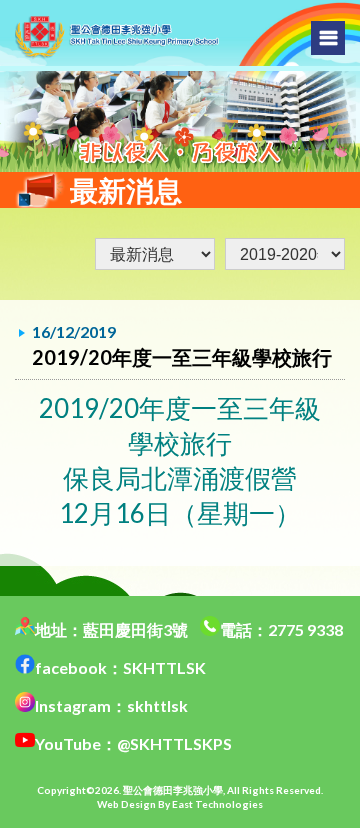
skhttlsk (157, 705)
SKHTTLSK (164, 667)
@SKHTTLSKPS (174, 743)
